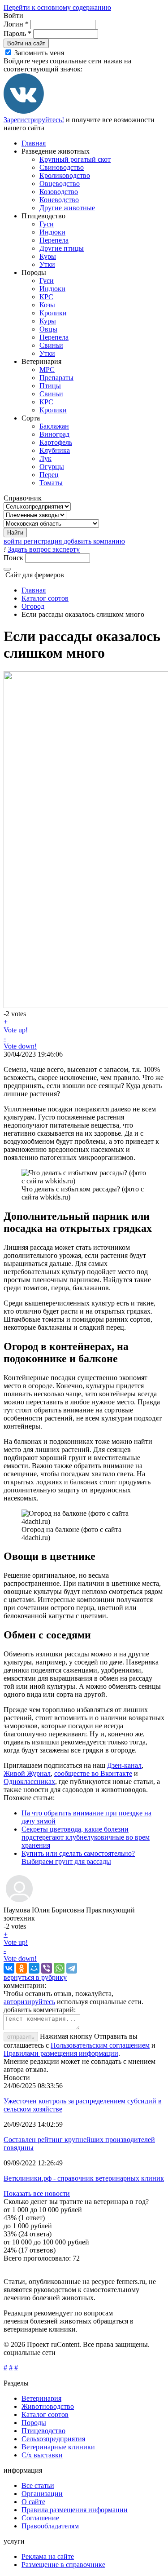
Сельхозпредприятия (53, 2439)
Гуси (47, 224)
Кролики (53, 313)
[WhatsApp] (59, 1968)
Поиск (14, 558)
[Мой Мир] (34, 1968)
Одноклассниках (29, 1782)
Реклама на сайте (48, 2556)
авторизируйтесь (29, 2002)
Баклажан (54, 426)
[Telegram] (72, 1968)
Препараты (56, 378)
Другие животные (67, 208)
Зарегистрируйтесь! (34, 120)
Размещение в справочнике (63, 2565)
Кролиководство (65, 175)
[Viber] (47, 1968)
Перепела (54, 240)
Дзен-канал (124, 1765)
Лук (45, 458)
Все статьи (38, 2485)
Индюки (52, 232)
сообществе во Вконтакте (93, 1773)
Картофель (56, 442)
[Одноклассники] (22, 1968)
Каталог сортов (45, 598)
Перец (49, 475)
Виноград (54, 434)
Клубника (55, 450)
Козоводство (59, 192)
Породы (34, 2423)
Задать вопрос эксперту (44, 549)
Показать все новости (37, 2193)
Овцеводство (60, 184)
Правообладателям (50, 2526)
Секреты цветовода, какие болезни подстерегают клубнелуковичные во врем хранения (86, 1837)
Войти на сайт (26, 43)
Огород (33, 606)
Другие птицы (62, 248)
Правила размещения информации (75, 2510)
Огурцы (52, 467)
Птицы (50, 386)
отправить (21, 2037)
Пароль (17, 33)
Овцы (48, 329)
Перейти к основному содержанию (57, 7)
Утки (47, 264)
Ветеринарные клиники (58, 2447)
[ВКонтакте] (24, 112)
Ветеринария (41, 2398)
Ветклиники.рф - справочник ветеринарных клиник (84, 2178)
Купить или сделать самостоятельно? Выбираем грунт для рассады (78, 1857)
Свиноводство (62, 167)
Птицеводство (43, 2431)
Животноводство (48, 2406)
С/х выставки (42, 2455)
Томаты (51, 483)
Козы (47, 305)
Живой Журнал (27, 1773)
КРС (46, 297)
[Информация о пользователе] (19, 1902)
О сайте (33, 2502)
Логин (16, 24)
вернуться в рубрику (35, 1977)
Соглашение (40, 2518)
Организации (42, 2494)
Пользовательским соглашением (100, 2045)
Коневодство (59, 200)
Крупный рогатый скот (75, 159)
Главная (34, 143)
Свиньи (51, 345)
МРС (47, 370)
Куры (48, 256)
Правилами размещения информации (61, 2053)
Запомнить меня (39, 53)
